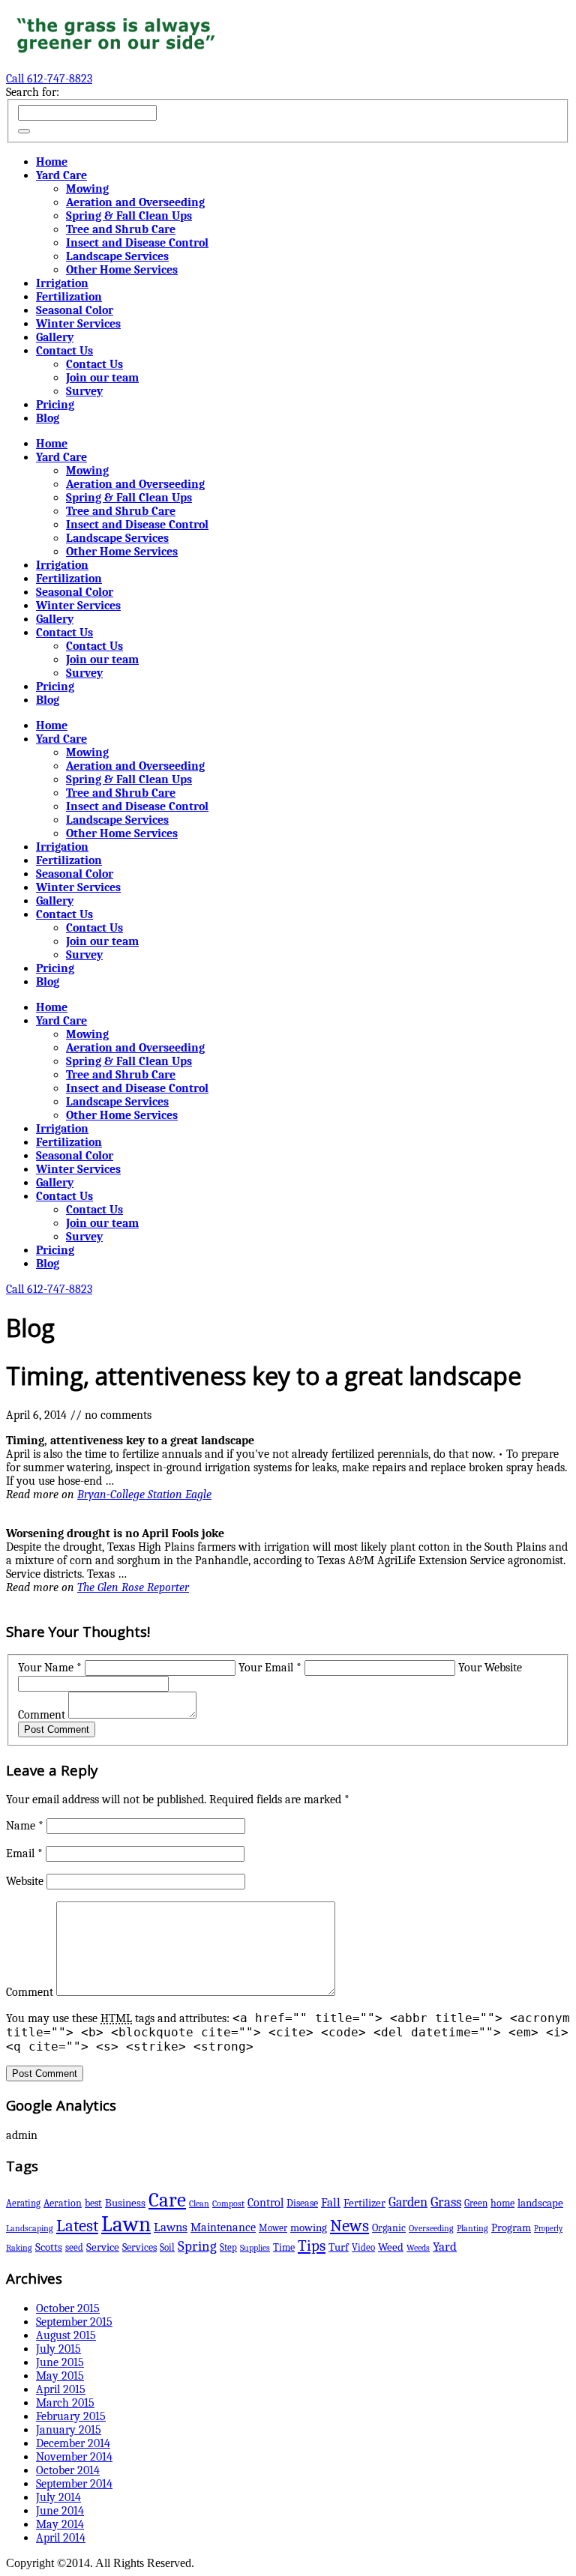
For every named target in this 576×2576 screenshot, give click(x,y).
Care (167, 2200)
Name (25, 1826)
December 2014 (73, 2443)
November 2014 (74, 2457)
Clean (199, 2204)
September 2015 (74, 2322)
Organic (389, 2228)
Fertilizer (364, 2203)
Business (125, 2203)
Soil (167, 2247)
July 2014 (58, 2497)
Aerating (23, 2203)
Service (103, 2247)
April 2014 (61, 2538)
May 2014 (60, 2524)
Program (511, 2228)
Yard (445, 2247)
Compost (228, 2204)
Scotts (49, 2247)
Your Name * (50, 1668)
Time (284, 2247)
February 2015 (71, 2416)
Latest (77, 2226)
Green (476, 2203)
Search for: (33, 92)
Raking (19, 2248)
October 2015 (68, 2308)
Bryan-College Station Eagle (144, 1494)
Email (24, 1853)
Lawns (171, 2227)
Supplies (255, 2248)
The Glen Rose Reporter (133, 1587)
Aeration (63, 2203)
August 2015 (66, 2335)
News (349, 2226)
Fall (331, 2202)
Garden (408, 2202)
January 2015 (69, 2430)
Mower (273, 2228)
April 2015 (61, 2389)
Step (228, 2247)
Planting (472, 2228)
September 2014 (74, 2484)
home (502, 2203)
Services (139, 2247)
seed (74, 2247)
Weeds (418, 2248)
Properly (548, 2229)
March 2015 (65, 2403)
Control (265, 2202)
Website (25, 1881)
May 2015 (60, 2376)
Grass (446, 2202)
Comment (42, 1715)
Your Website (490, 1668)
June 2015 (60, 2362)
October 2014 (68, 2470)
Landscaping (30, 2228)
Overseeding (431, 2228)
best (93, 2203)
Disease (302, 2203)
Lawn (126, 2224)
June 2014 (60, 2511)
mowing (309, 2228)
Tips (312, 2245)
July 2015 (58, 2349)
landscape (540, 2203)
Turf (339, 2247)
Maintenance (223, 2227)
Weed (391, 2247)
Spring (197, 2246)
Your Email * (270, 1668)
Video (363, 2247)
